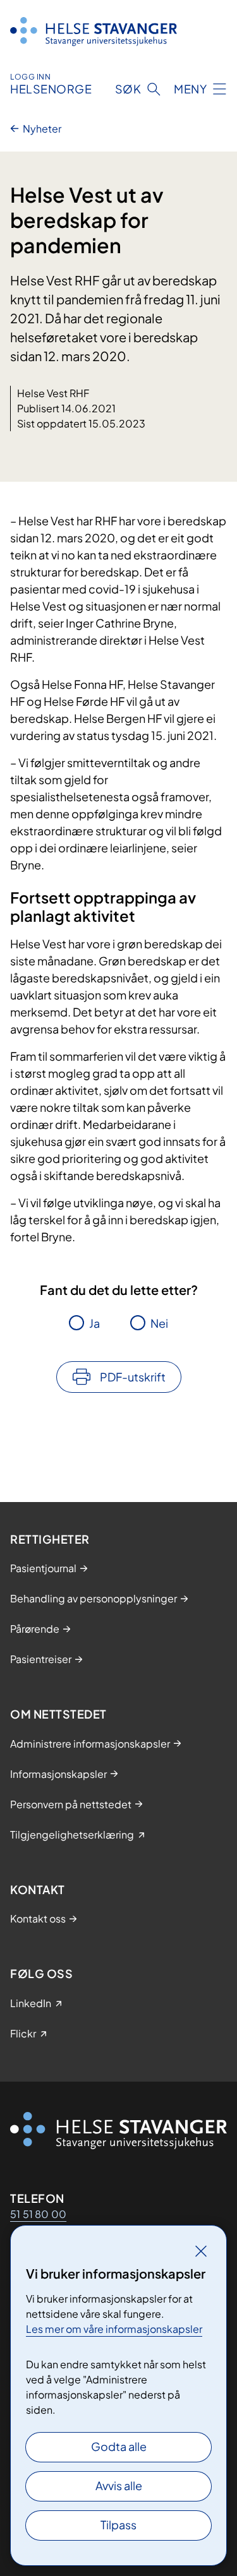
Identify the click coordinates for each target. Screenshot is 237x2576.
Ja (94, 1323)
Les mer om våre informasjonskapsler (114, 2329)
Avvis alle (119, 2485)
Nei (159, 1323)
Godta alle (119, 2446)
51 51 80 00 (38, 2214)
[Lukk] (201, 2251)
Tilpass (118, 2525)
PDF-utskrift (133, 1377)
